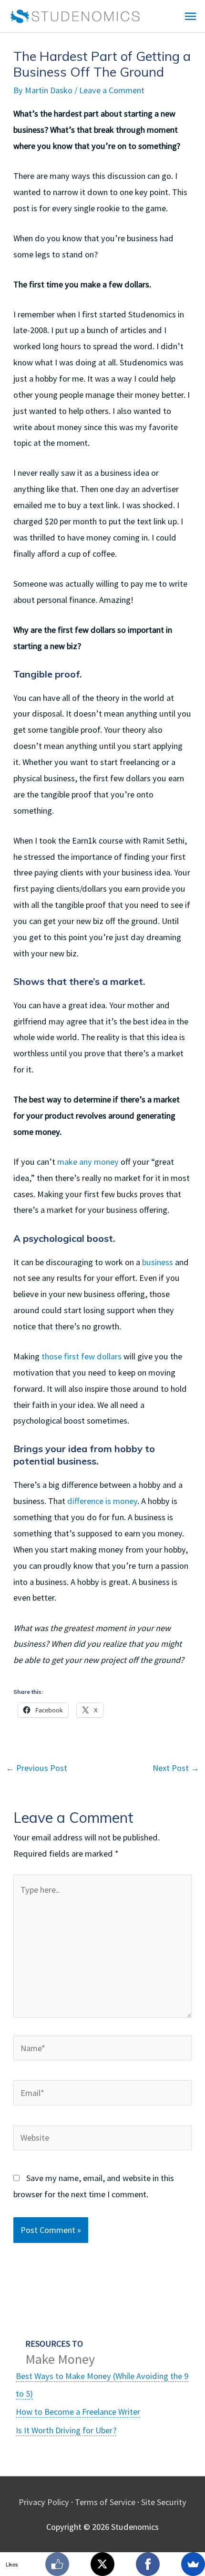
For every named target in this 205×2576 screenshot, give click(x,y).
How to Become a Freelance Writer (78, 2412)
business (158, 1262)
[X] (102, 2564)
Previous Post (36, 1768)
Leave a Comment (112, 90)
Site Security (164, 2502)
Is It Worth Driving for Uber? (66, 2430)
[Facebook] (148, 2564)
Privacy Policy (44, 2502)
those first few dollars (82, 1356)
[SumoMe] (193, 2564)
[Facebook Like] (57, 2564)
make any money (88, 1162)
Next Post (176, 1768)
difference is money (102, 1501)
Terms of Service (105, 2502)
